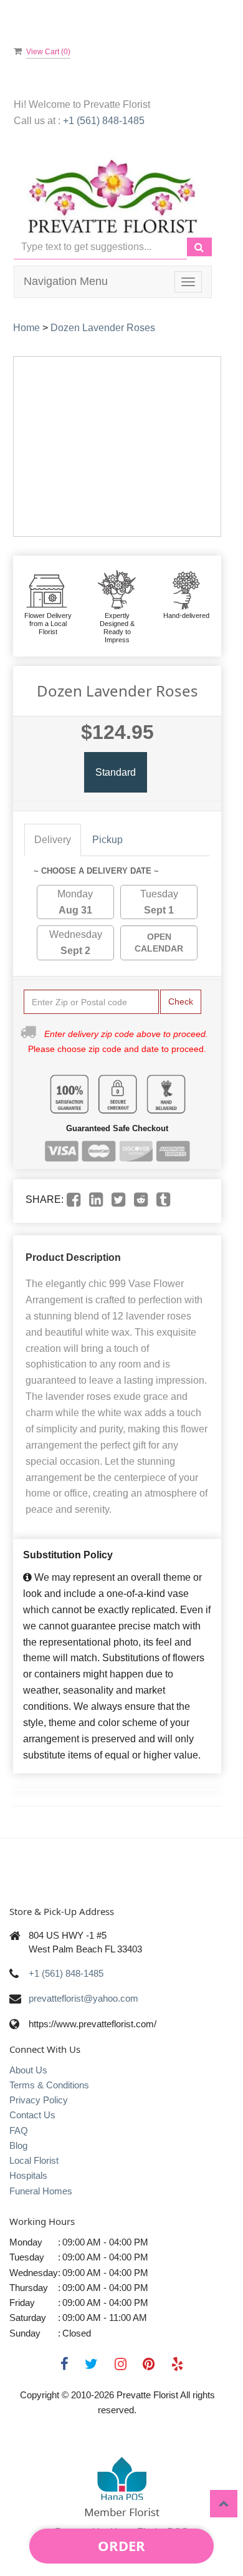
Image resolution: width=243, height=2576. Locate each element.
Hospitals (28, 2175)
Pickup (107, 840)
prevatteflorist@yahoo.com (83, 1998)
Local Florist (34, 2160)
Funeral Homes (41, 2191)
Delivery (53, 840)
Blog (18, 2145)
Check (181, 1001)
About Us (28, 2070)
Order (121, 2545)
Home (26, 328)
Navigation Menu (66, 281)
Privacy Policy (39, 2100)
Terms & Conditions (49, 2085)
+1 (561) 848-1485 (104, 121)
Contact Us (32, 2115)
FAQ (19, 2130)
